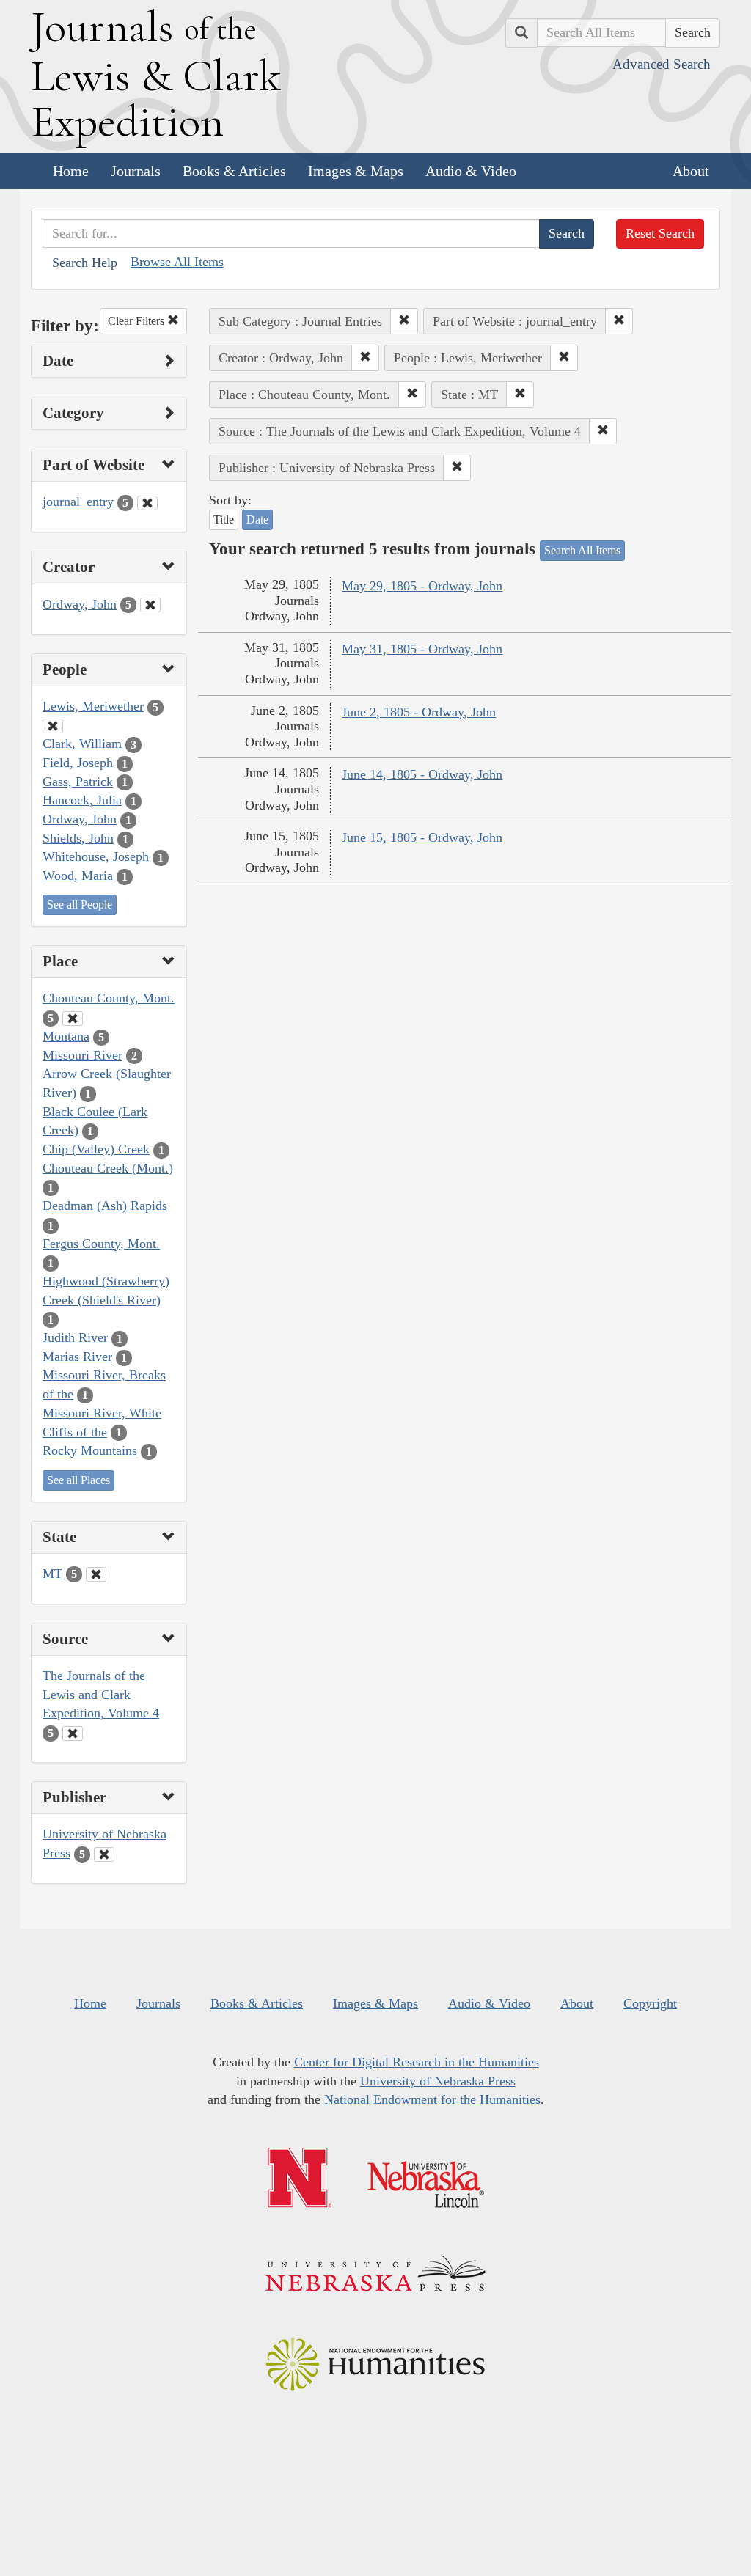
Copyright (650, 2003)
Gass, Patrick (78, 782)
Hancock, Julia (82, 800)
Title (224, 520)
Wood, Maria (78, 876)
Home (71, 171)
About (691, 171)
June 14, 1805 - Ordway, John (422, 774)
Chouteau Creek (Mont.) (108, 1168)
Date (257, 520)
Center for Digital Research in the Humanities (417, 2062)
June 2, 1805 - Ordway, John (419, 712)
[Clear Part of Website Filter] (147, 503)
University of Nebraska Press (438, 2081)
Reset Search (660, 233)
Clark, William (82, 744)
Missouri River (83, 1055)
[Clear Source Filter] (73, 1733)
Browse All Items (177, 262)
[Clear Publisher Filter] (104, 1854)
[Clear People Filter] (53, 726)
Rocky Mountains (90, 1450)
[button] (404, 321)
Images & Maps (356, 171)
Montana (66, 1036)
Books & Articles (234, 171)
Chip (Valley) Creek (96, 1149)
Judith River (75, 1337)
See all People (80, 904)
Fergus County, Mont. (101, 1244)
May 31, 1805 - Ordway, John (422, 649)
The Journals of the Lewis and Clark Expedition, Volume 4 (101, 1694)
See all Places (78, 1480)
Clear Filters (138, 321)
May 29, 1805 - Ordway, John (422, 586)
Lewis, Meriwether (93, 706)
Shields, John (78, 838)
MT (52, 1574)
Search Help (85, 263)
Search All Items (582, 550)
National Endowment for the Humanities (432, 2099)
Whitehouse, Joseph (96, 856)
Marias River (77, 1357)
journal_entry (78, 502)
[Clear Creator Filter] (150, 605)
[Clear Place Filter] (73, 1019)
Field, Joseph (78, 763)
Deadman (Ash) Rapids (105, 1206)
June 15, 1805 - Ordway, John (422, 837)
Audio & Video (471, 171)
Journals (136, 171)
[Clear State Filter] (96, 1574)
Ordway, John (80, 604)
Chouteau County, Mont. (109, 998)
